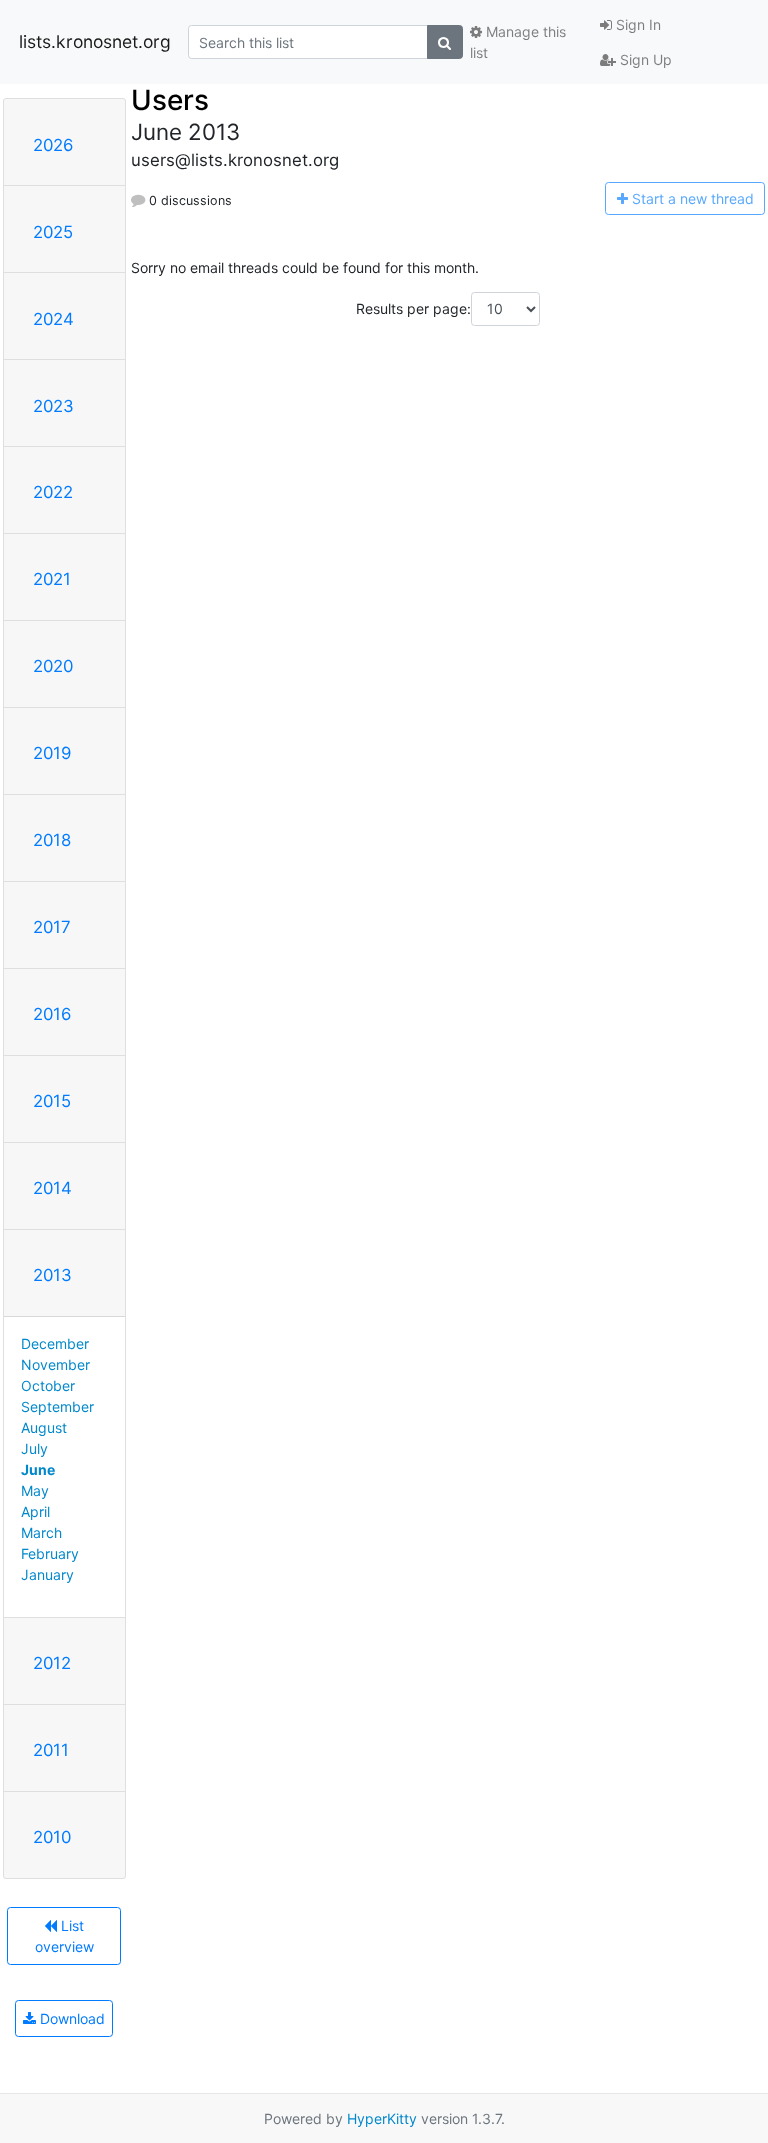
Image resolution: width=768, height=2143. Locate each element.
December (55, 1343)
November (55, 1364)
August (44, 1427)
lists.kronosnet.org (95, 41)
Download (70, 2018)
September (57, 1406)
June (38, 1469)
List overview (64, 1936)
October (48, 1385)
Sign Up (644, 59)
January (47, 1574)
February (50, 1553)
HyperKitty (382, 2118)
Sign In (636, 24)
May (35, 1490)
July (34, 1448)
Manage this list (518, 42)
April (35, 1511)
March (41, 1532)
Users (170, 100)
